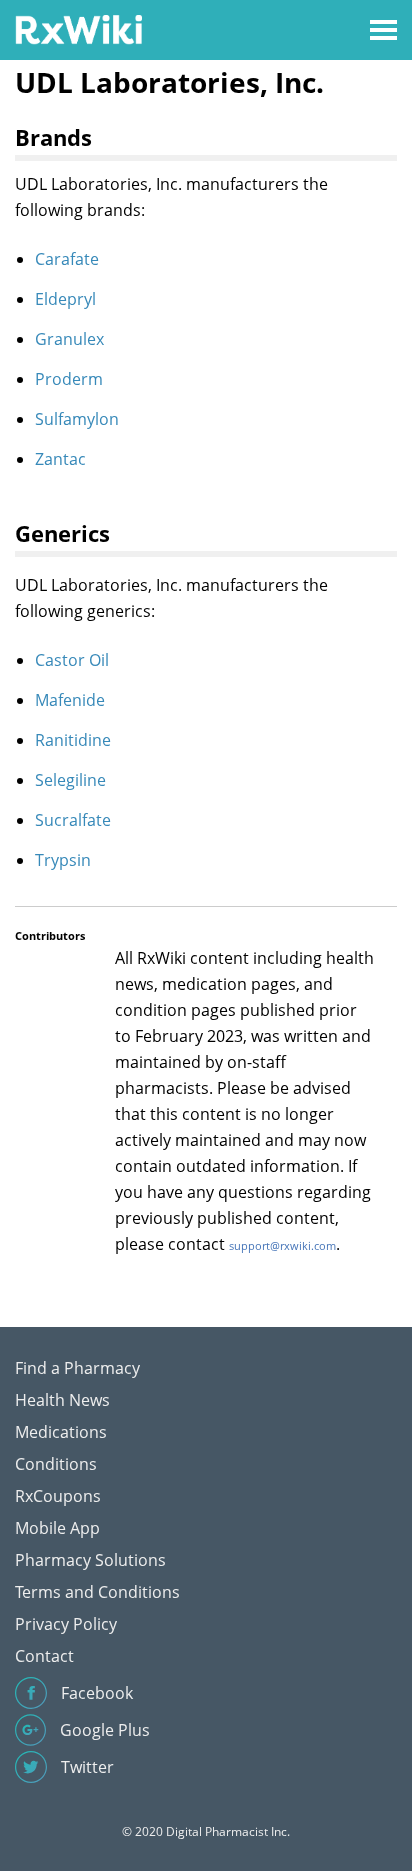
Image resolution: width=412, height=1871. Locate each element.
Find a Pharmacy (77, 1368)
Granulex (69, 339)
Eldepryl (65, 299)
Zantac (60, 459)
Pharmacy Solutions (90, 1560)
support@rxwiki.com (282, 1245)
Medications (61, 1432)
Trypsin (63, 860)
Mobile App (57, 1528)
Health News (62, 1400)
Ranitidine (73, 740)
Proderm (69, 379)
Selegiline (70, 780)
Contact (44, 1656)
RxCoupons (58, 1496)
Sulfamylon (77, 419)
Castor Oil (72, 660)
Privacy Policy (66, 1624)
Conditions (56, 1464)
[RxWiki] (78, 28)
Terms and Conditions (97, 1592)
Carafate (67, 259)
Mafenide (70, 700)
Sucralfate (73, 820)
